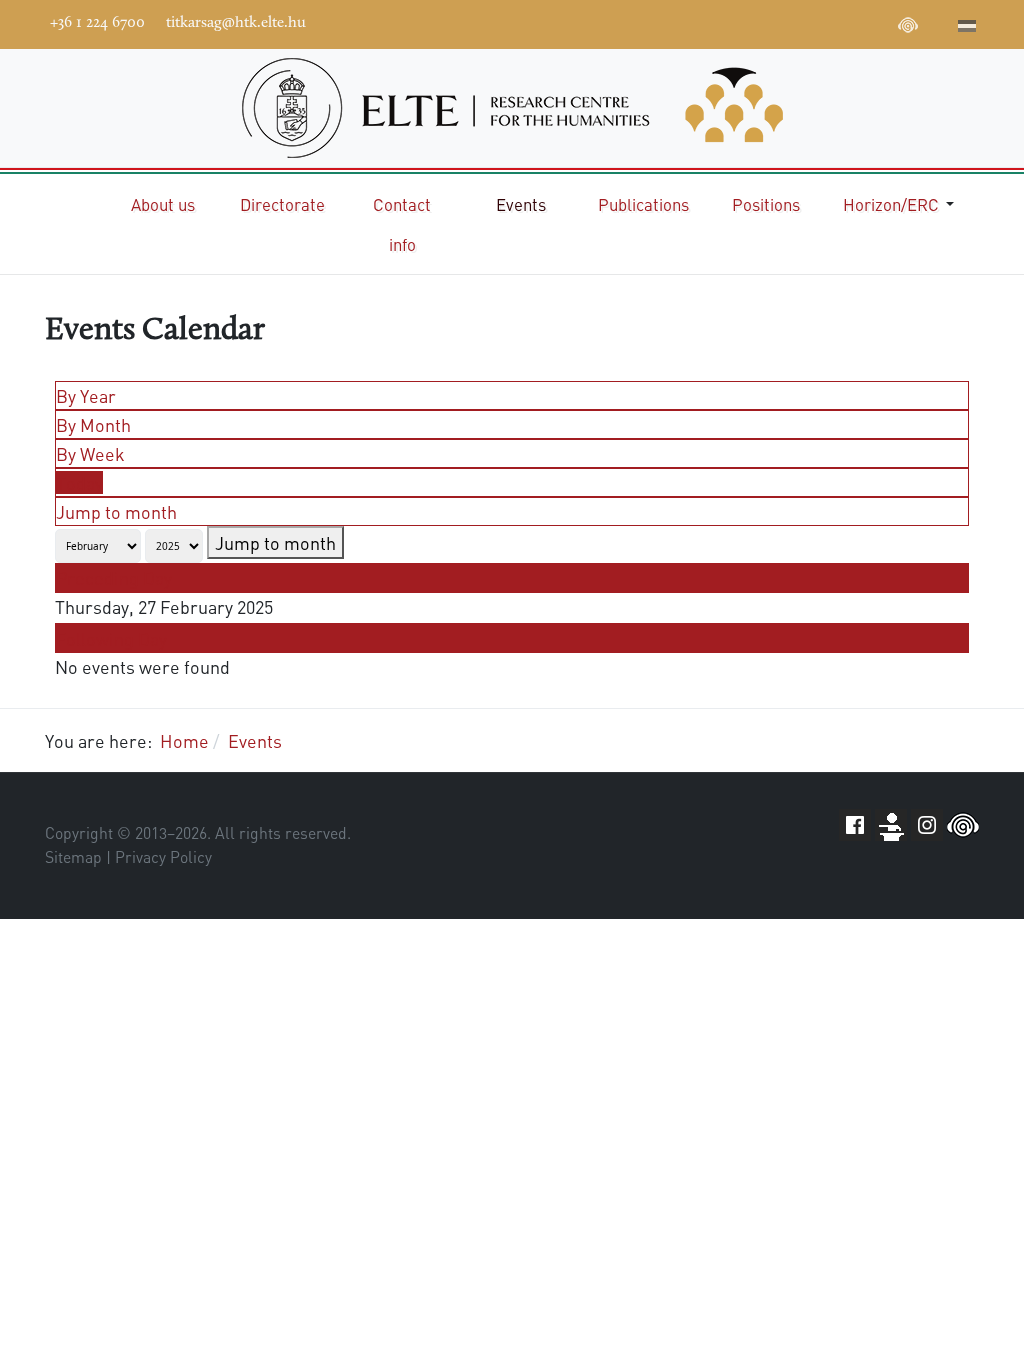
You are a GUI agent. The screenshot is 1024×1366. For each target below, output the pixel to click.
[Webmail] (938, 22)
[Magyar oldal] (967, 28)
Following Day (111, 638)
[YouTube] (818, 22)
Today (79, 482)
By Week (90, 453)
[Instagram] (848, 22)
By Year (86, 395)
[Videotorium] (788, 22)
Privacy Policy (163, 857)
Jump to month (116, 511)
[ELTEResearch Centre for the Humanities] (512, 108)
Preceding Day (114, 577)
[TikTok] (878, 22)
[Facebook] (758, 22)
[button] (902, 204)
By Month (93, 424)
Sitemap (73, 857)
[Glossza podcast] (908, 28)
